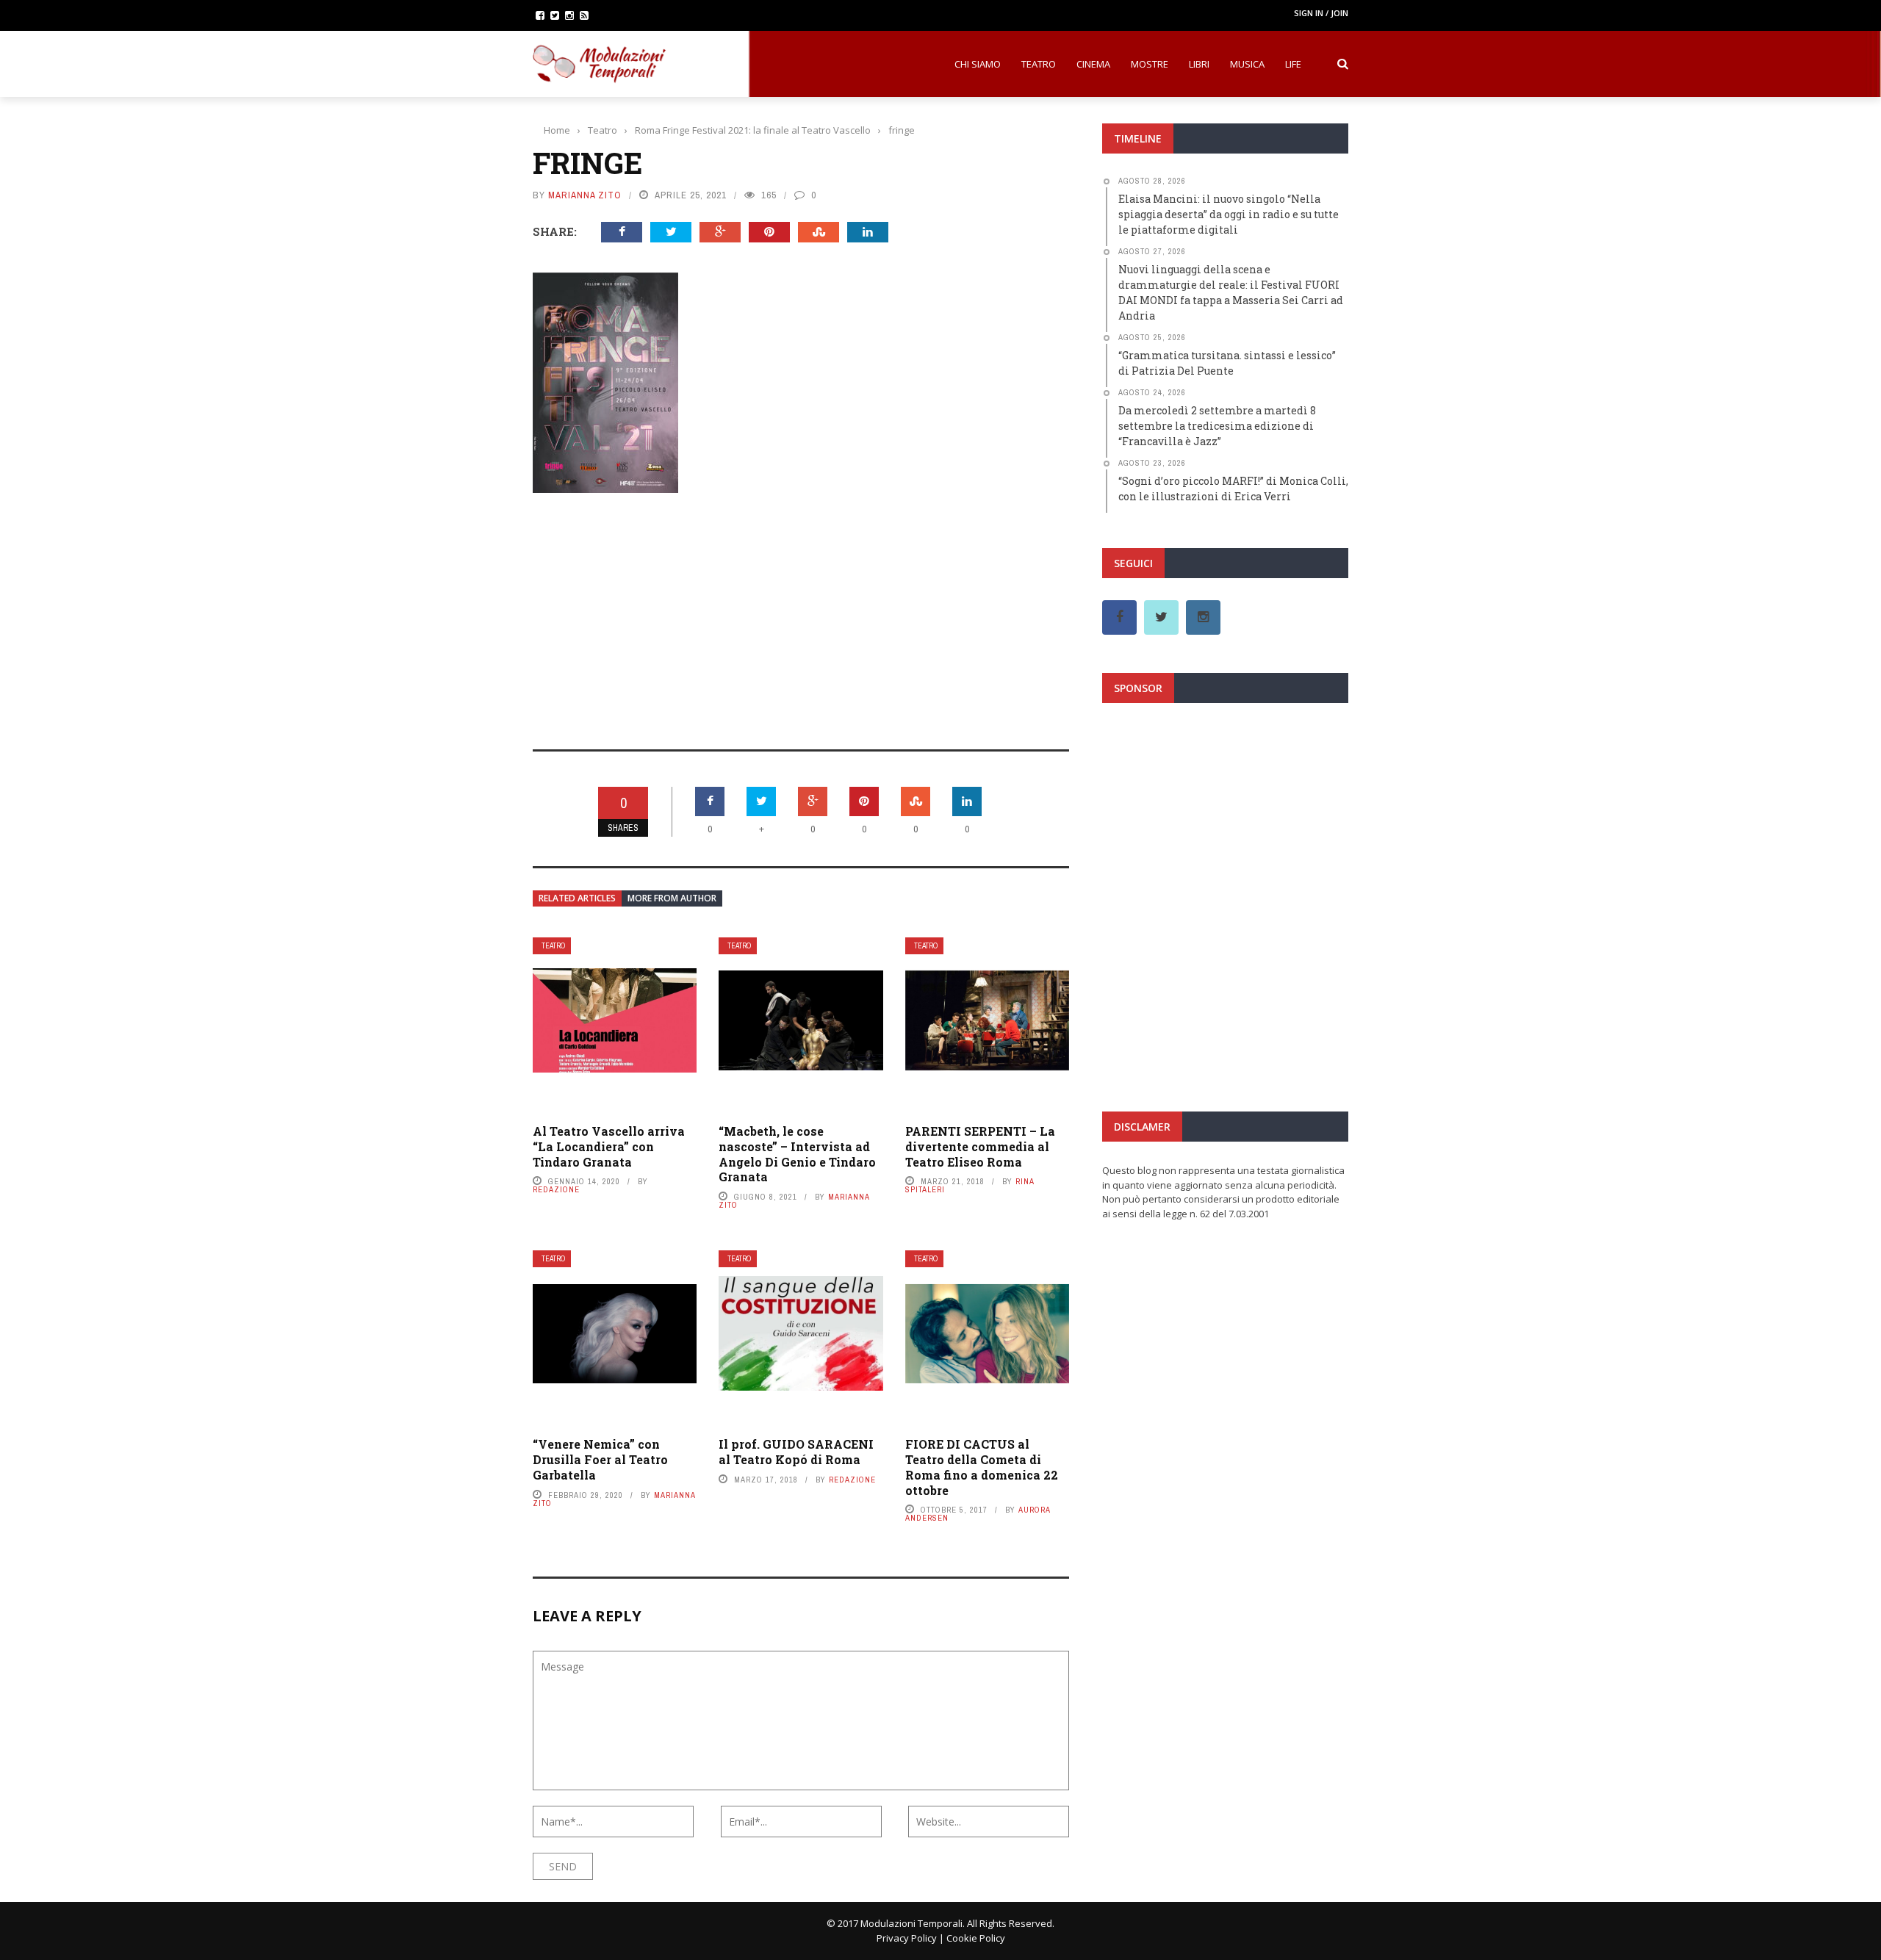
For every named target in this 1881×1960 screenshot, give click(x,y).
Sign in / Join (1321, 13)
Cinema (1093, 64)
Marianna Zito (585, 195)
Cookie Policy (976, 1938)
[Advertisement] (801, 611)
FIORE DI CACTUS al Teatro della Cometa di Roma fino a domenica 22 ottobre (982, 1467)
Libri (1199, 64)
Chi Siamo (978, 64)
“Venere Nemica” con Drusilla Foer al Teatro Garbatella (600, 1459)
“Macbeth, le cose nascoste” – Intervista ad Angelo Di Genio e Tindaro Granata (797, 1154)
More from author (672, 898)
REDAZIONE (556, 1189)
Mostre (1150, 64)
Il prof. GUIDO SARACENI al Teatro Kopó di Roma (796, 1452)
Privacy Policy (907, 1938)
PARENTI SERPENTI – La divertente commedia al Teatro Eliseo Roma (980, 1146)
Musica (1247, 64)
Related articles (577, 898)
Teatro (1039, 64)
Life (1293, 64)
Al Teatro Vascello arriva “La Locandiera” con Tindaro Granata (609, 1146)
